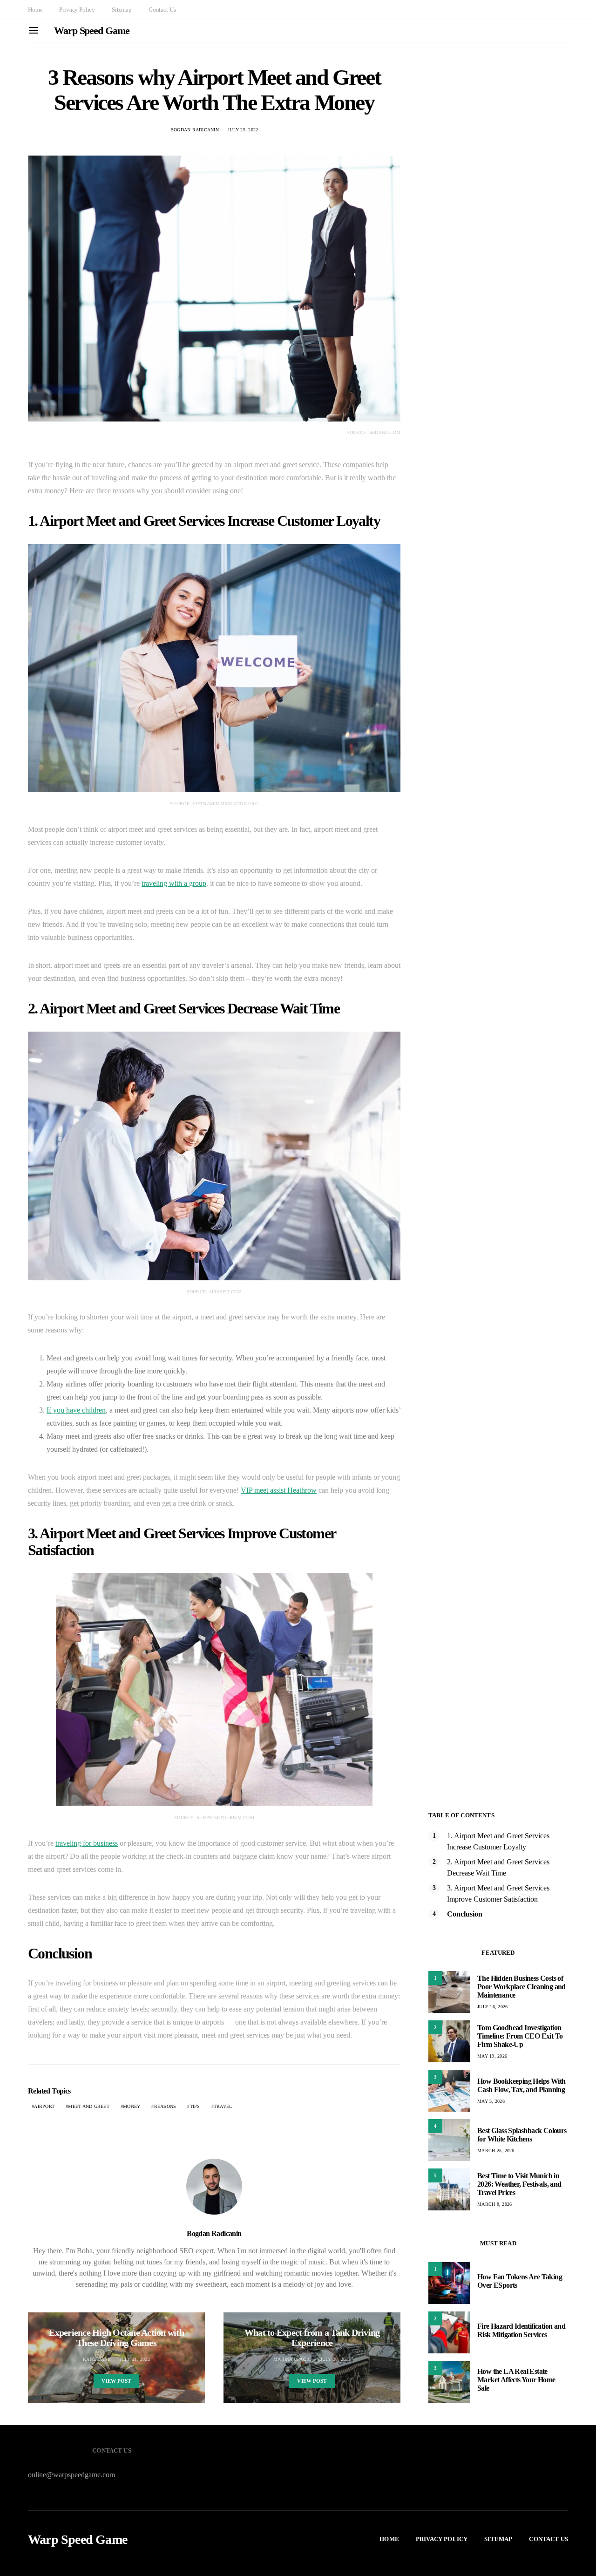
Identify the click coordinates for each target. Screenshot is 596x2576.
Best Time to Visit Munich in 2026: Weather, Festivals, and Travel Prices (519, 2184)
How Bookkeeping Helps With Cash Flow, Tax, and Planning (521, 2085)
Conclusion (465, 1914)
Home (35, 10)
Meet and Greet (89, 2106)
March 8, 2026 (494, 2204)
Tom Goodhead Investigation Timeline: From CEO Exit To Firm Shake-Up (520, 2036)
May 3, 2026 (491, 2101)
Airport (44, 2106)
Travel (223, 2106)
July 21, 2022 (135, 2359)
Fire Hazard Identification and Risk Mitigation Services (521, 2330)
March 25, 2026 (496, 2151)
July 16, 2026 (492, 2007)
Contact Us (162, 10)
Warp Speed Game (92, 31)
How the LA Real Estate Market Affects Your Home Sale (516, 2380)
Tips (195, 2106)
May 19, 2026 (492, 2056)
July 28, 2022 (335, 2359)
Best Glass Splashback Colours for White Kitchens (522, 2135)
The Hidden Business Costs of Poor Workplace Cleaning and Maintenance (521, 1987)
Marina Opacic (292, 2359)
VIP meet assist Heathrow (279, 1490)
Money (132, 2106)
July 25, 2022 (243, 130)
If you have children (76, 1410)
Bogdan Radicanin (195, 130)
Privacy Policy (77, 10)
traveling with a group (174, 883)
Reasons (165, 2106)
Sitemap (122, 10)
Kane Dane (97, 2359)
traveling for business (87, 1843)
